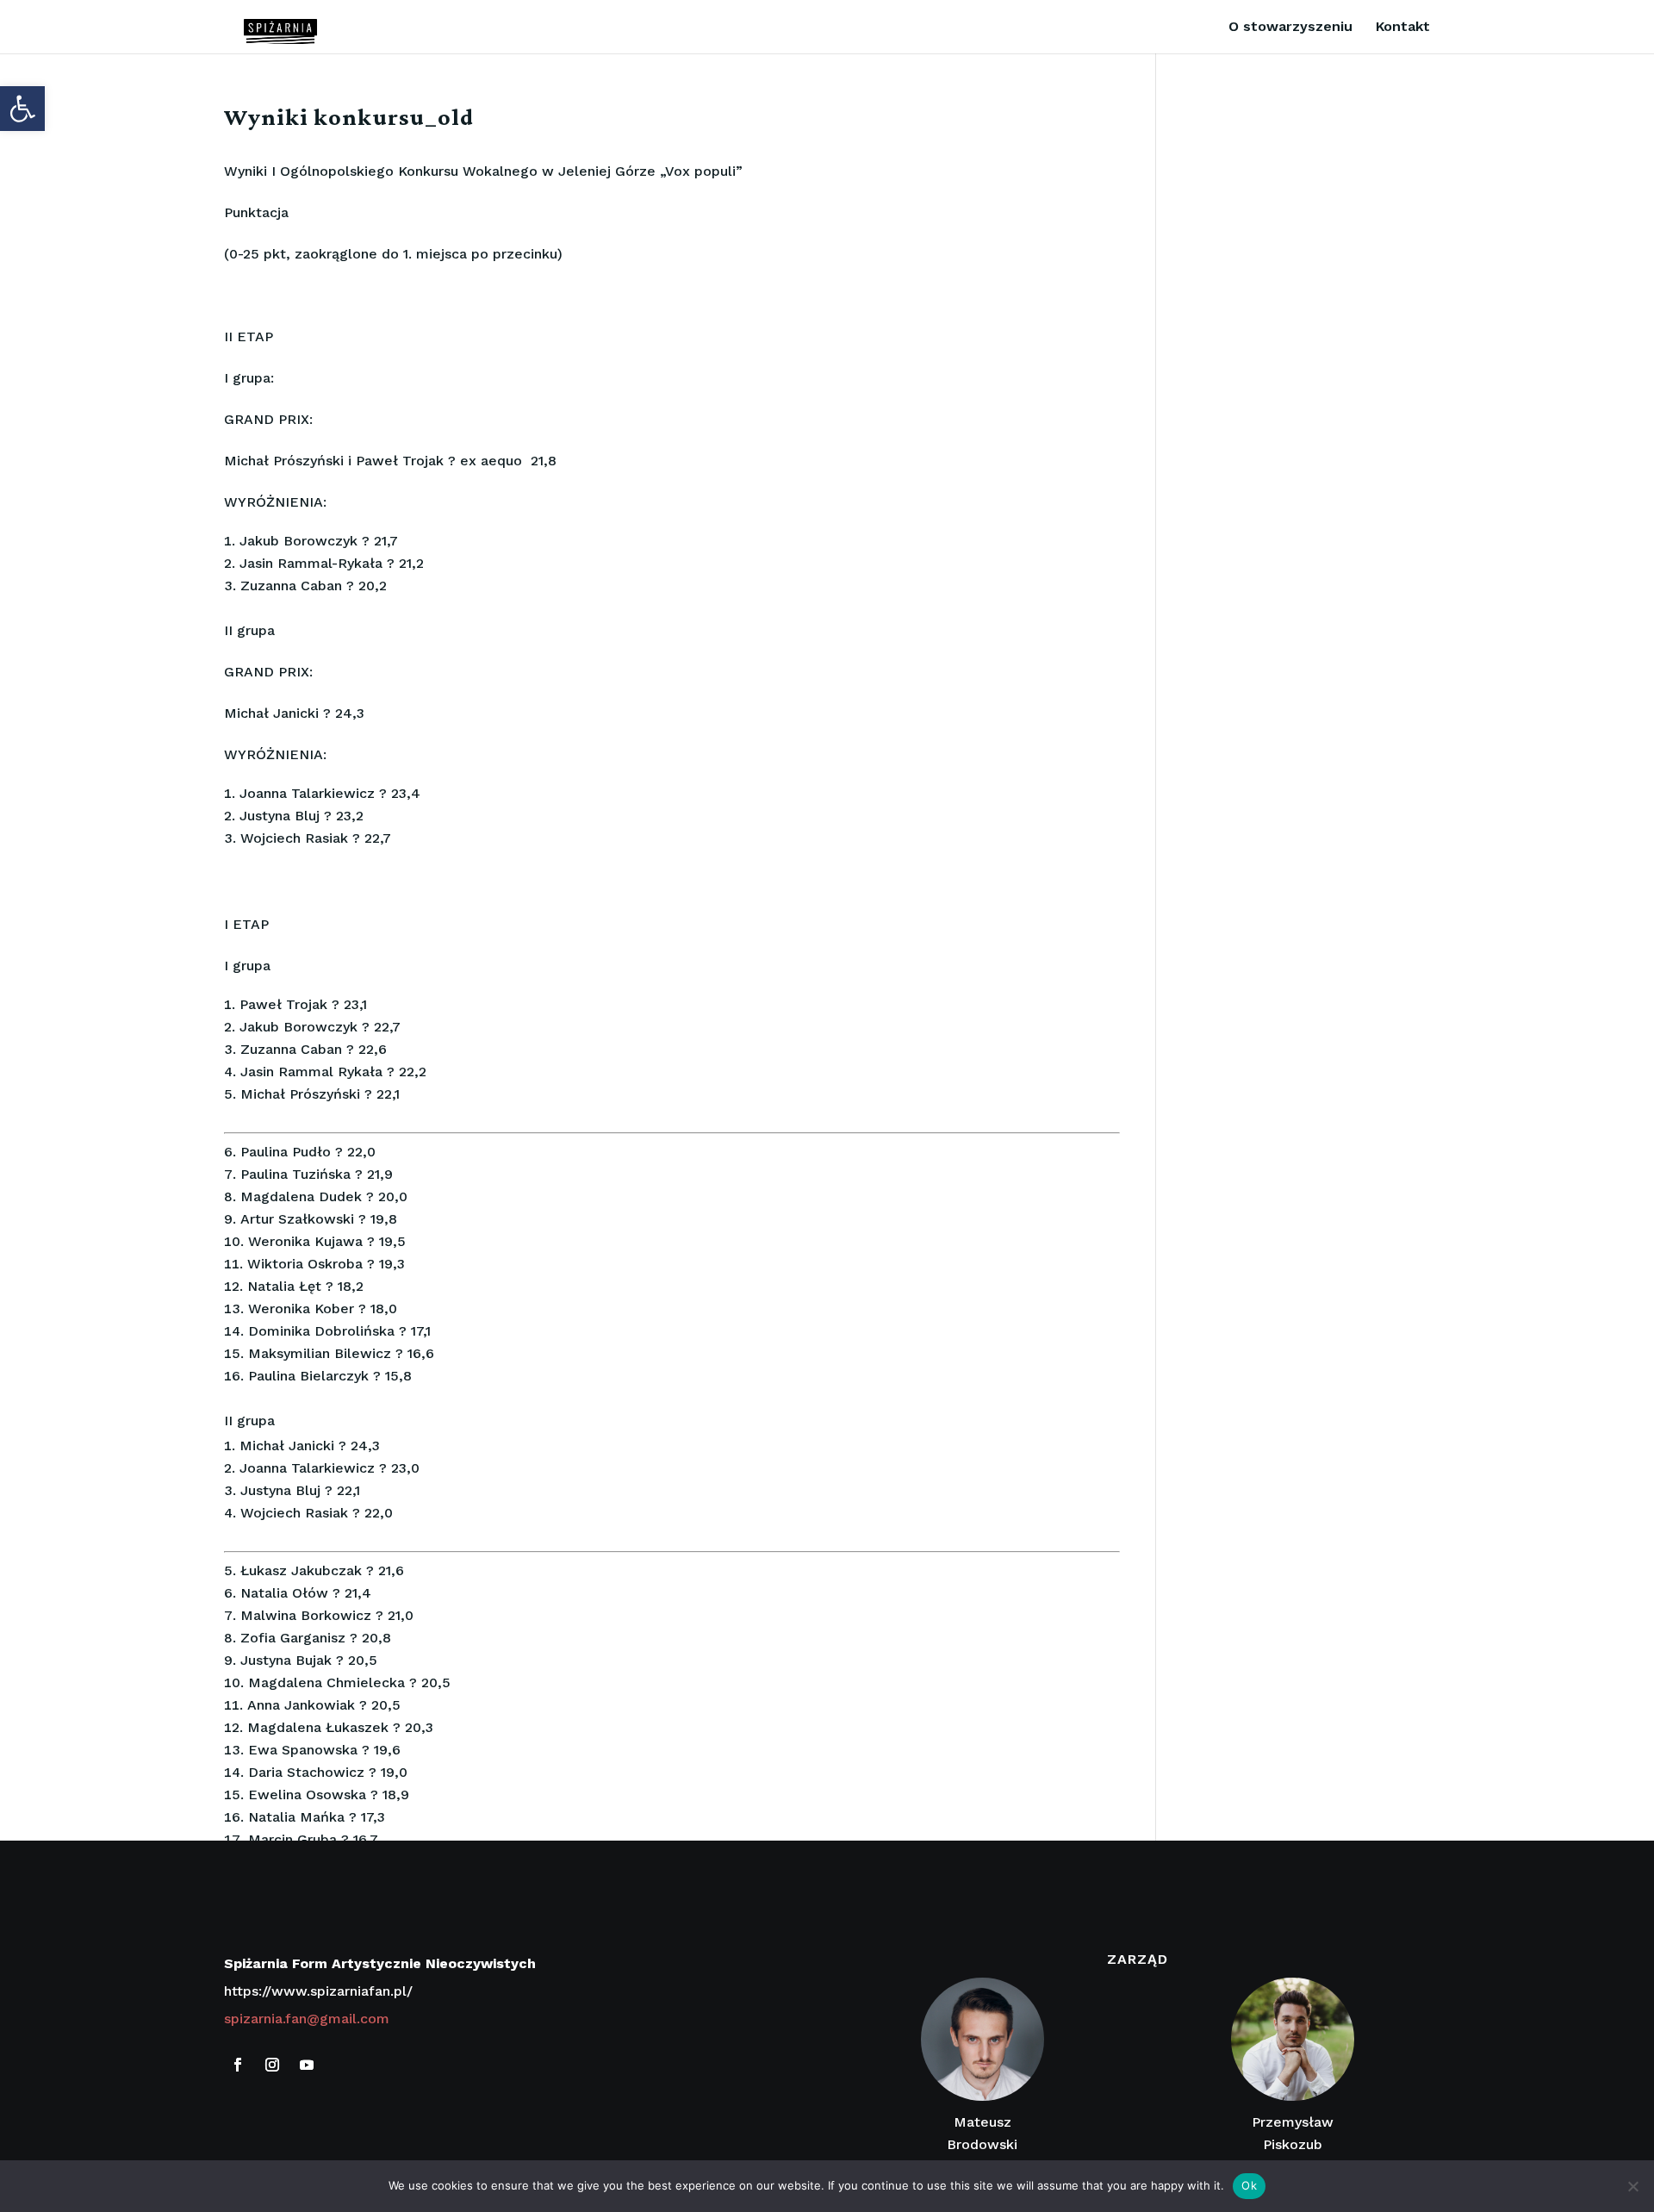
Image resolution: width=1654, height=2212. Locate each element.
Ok (1249, 2185)
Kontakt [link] (1403, 28)
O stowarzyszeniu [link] (1290, 28)
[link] (22, 109)
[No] (1632, 2186)
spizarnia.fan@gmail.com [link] (307, 2019)
